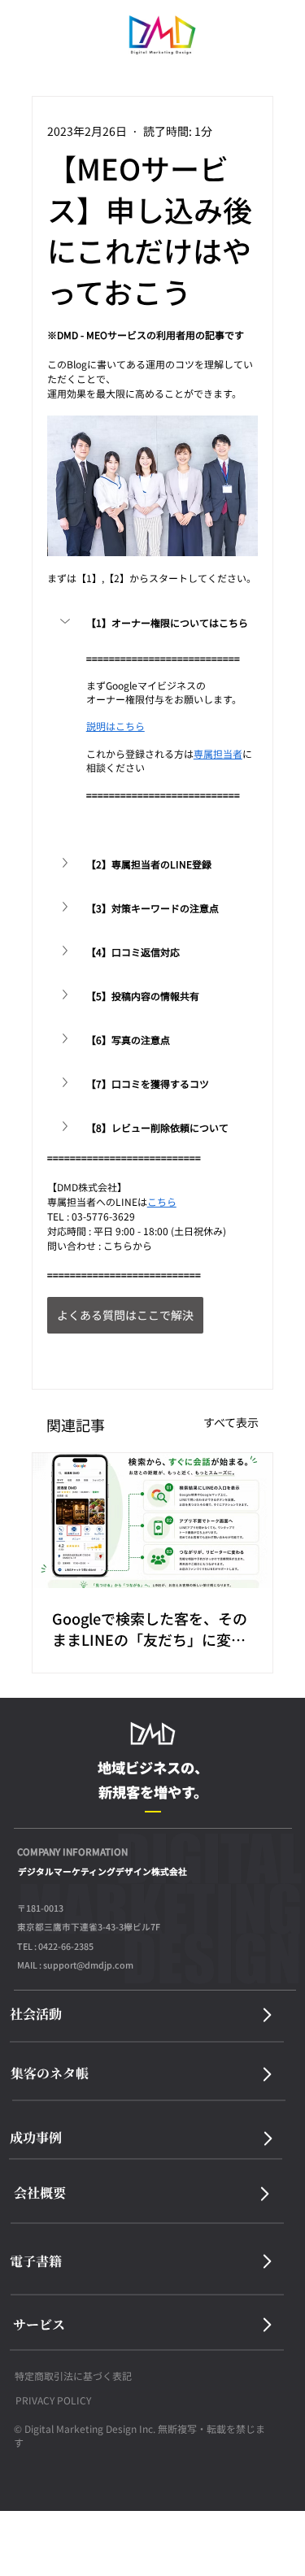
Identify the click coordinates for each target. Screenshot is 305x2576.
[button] (153, 623)
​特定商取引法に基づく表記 (73, 2376)
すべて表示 (231, 1422)
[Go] (267, 2015)
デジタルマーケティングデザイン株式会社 (102, 1871)
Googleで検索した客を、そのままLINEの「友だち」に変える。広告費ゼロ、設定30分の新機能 (150, 1629)
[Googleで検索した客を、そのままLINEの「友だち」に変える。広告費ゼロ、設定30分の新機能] (153, 1521)
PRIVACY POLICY (53, 2400)
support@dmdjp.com (88, 1965)
